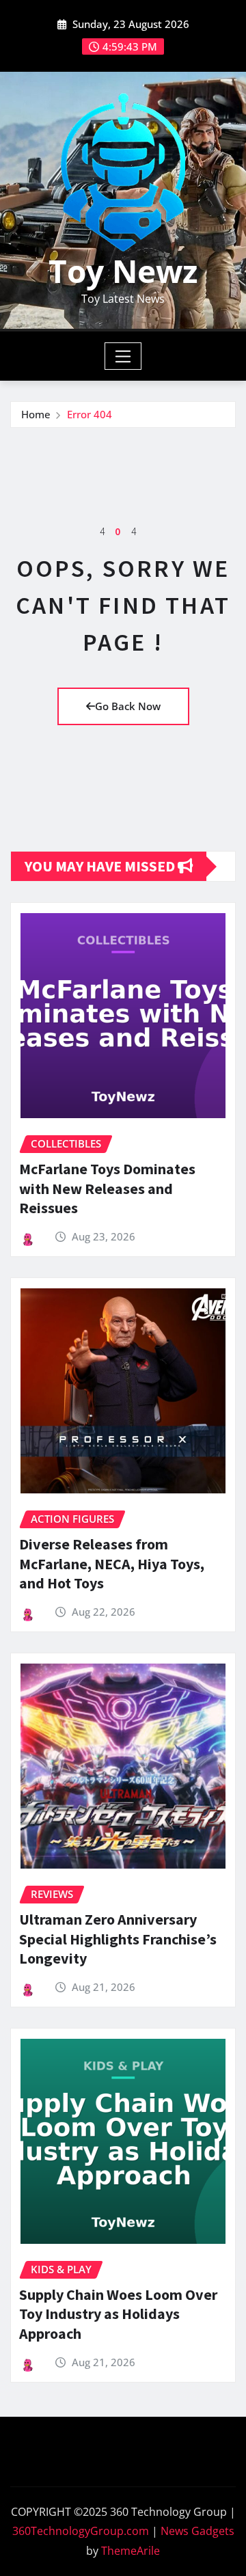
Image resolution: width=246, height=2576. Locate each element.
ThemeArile (131, 2551)
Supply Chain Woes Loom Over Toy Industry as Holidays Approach (118, 2314)
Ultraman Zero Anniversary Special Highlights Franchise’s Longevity (118, 1939)
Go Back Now (128, 706)
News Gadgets (197, 2531)
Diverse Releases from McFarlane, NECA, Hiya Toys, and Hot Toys (112, 1563)
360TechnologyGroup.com (81, 2531)
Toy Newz (123, 271)
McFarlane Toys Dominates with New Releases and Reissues (107, 1188)
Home (36, 414)
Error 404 (90, 414)
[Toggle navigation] (123, 356)
